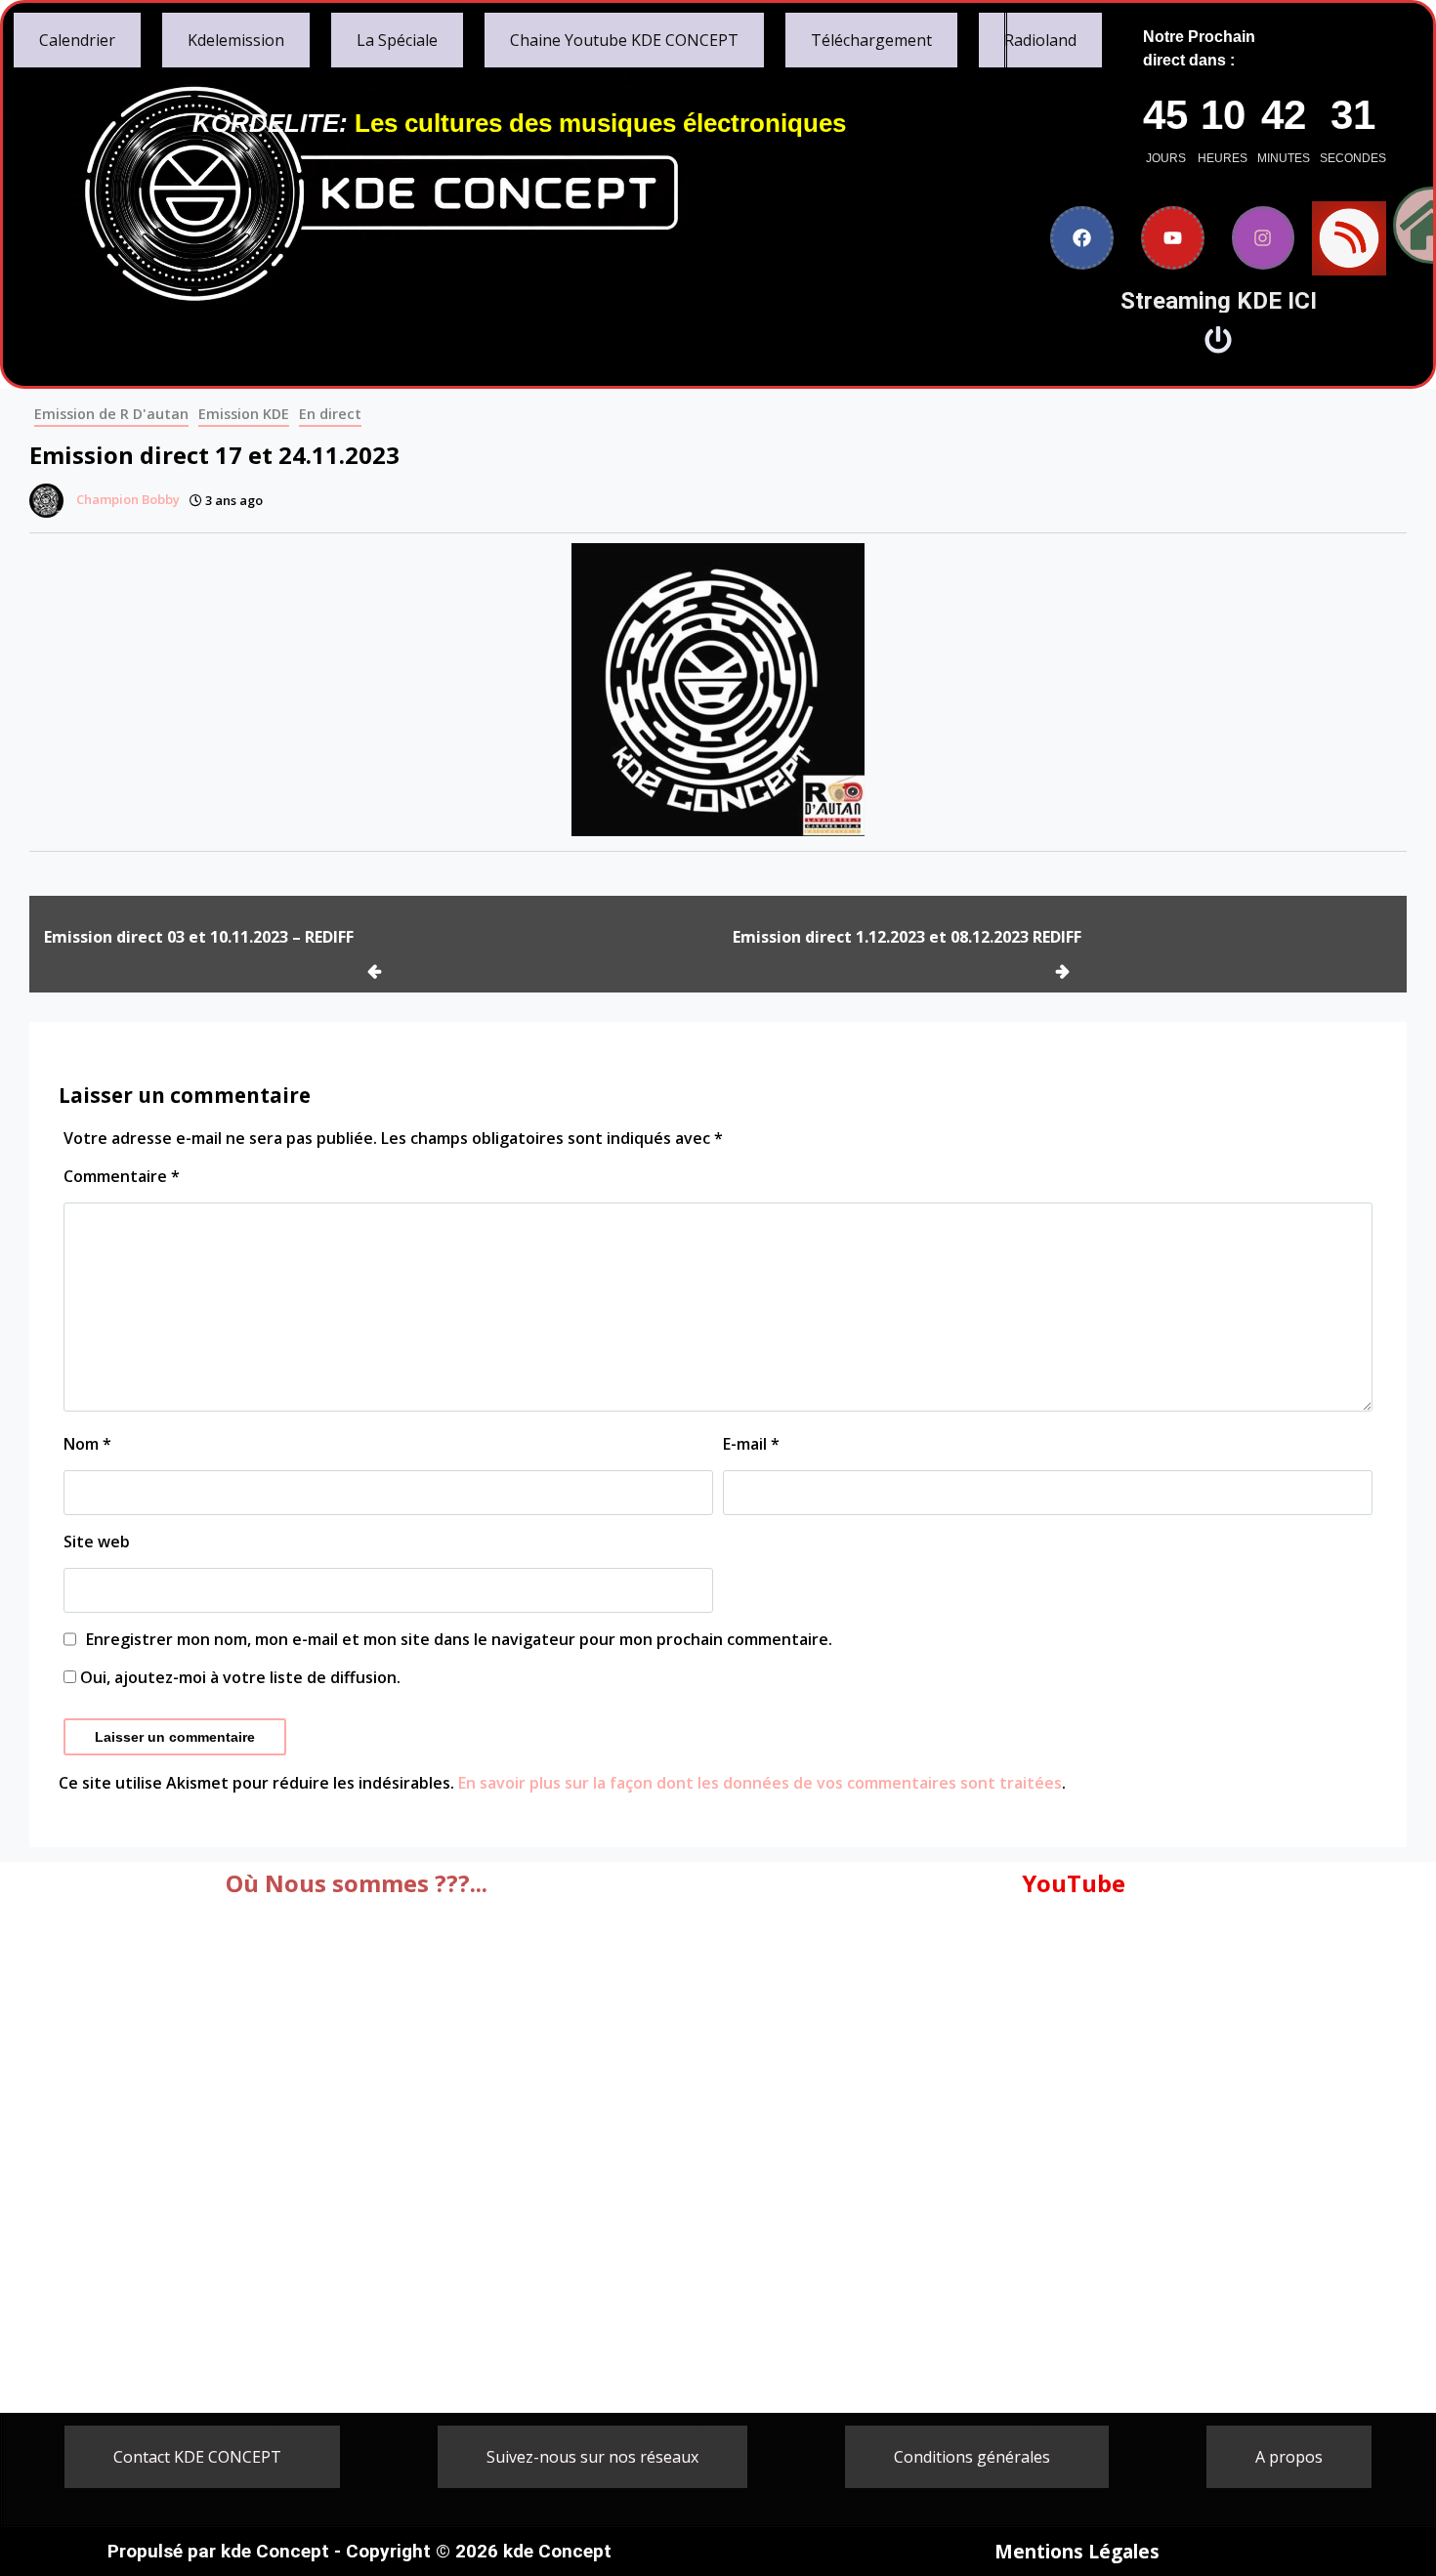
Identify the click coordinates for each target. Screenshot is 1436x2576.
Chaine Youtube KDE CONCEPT (624, 40)
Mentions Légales (1077, 2552)
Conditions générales (972, 2457)
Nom (87, 1444)
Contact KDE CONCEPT (197, 2457)
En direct (330, 414)
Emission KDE (244, 414)
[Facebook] (1082, 238)
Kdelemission (236, 40)
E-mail (751, 1444)
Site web (97, 1541)
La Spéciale (397, 40)
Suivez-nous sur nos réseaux (592, 2457)
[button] (202, 2457)
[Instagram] (1264, 238)
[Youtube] (1173, 238)
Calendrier (77, 40)
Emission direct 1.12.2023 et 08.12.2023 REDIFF (907, 937)
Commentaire (122, 1176)
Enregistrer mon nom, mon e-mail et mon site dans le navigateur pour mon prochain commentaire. (459, 1639)
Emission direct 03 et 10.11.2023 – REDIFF (199, 937)
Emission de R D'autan (111, 414)
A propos (1289, 2457)
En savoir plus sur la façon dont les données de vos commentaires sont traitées (760, 1783)
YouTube (1074, 1883)
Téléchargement (871, 40)
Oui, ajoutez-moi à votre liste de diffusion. (238, 1677)
